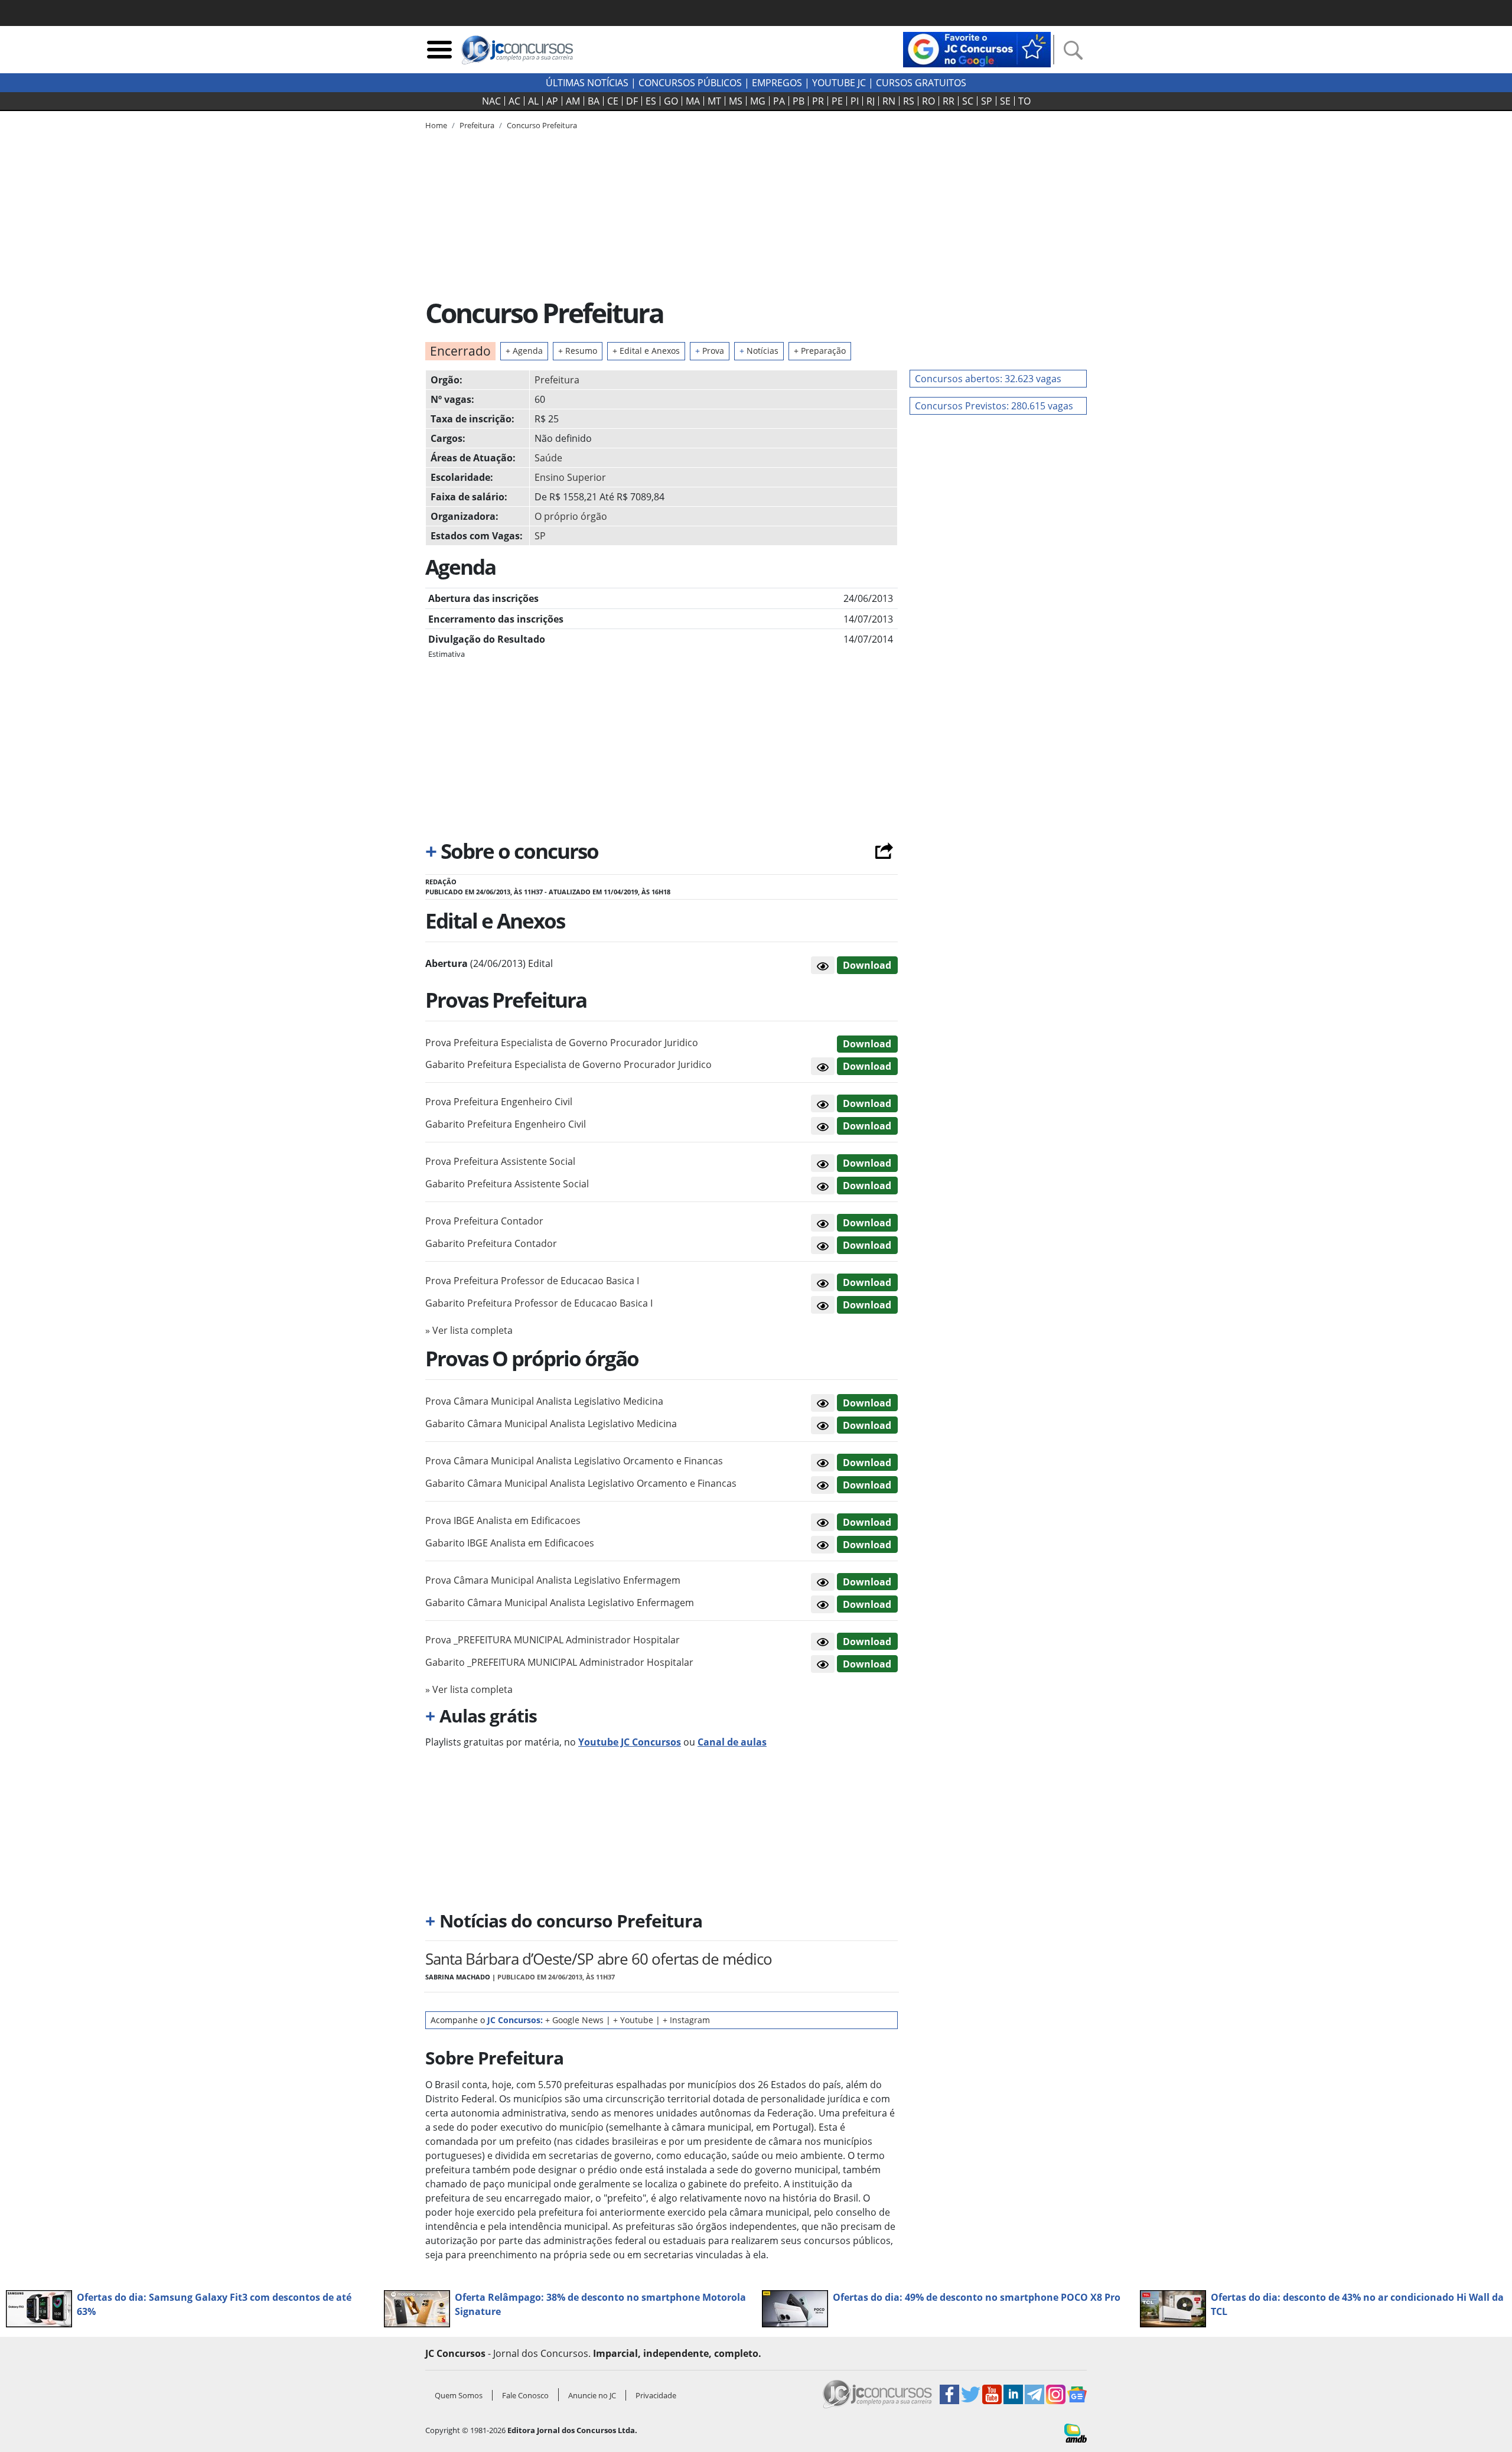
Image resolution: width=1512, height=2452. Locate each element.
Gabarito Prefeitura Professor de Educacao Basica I (539, 1303)
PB (799, 101)
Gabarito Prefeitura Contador (491, 1243)
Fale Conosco (525, 2395)
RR (949, 101)
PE (837, 101)
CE (613, 101)
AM (573, 101)
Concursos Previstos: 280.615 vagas (994, 406)
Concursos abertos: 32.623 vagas (988, 379)
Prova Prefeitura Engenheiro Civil (499, 1102)
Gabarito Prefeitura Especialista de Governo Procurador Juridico (568, 1064)
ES (651, 101)
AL (533, 101)
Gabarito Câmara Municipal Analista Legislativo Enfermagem (560, 1603)
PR (818, 101)
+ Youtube (633, 2020)
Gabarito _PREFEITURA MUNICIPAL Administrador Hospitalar (559, 1662)
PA (779, 101)
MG (758, 101)
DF (632, 101)
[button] (823, 965)
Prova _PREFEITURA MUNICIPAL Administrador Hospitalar (553, 1640)
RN (889, 101)
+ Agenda (524, 351)
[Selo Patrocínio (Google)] (977, 48)
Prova (710, 351)
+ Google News (574, 2020)
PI (855, 101)
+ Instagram (686, 2020)
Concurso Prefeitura (542, 125)
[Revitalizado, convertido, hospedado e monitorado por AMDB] (1076, 2432)
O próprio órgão (571, 516)
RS (909, 101)
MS (736, 101)
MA (693, 101)
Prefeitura (557, 380)
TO (1024, 101)
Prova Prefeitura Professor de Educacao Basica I (532, 1281)
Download (867, 965)
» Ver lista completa (469, 1330)
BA (594, 101)
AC (514, 101)
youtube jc (839, 83)
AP (552, 101)
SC (968, 101)
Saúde (548, 458)
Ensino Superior (570, 477)
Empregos (777, 83)
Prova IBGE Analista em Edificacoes (503, 1520)
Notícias (759, 351)
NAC (491, 101)
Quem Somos (459, 2395)
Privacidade (656, 2395)
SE (1005, 101)
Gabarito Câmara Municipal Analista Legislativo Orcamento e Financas (581, 1483)
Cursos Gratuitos (921, 83)
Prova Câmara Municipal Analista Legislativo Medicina (544, 1401)
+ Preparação (820, 351)
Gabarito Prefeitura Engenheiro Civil (506, 1124)
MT (714, 101)
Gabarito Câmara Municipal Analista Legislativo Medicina (551, 1424)
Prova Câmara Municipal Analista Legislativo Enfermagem (553, 1580)
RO (928, 101)
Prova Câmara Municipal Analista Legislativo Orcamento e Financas (574, 1461)
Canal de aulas (732, 1742)
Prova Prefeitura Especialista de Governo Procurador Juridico (562, 1043)
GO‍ (671, 101)
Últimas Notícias (587, 83)
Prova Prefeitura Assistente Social (500, 1161)
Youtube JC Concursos (630, 1742)
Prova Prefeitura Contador (484, 1221)
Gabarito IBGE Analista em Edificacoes (510, 1543)
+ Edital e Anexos (646, 351)
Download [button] (867, 1044)
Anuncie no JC (592, 2395)
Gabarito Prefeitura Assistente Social (507, 1184)
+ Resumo (578, 351)
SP (987, 101)
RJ (871, 101)
